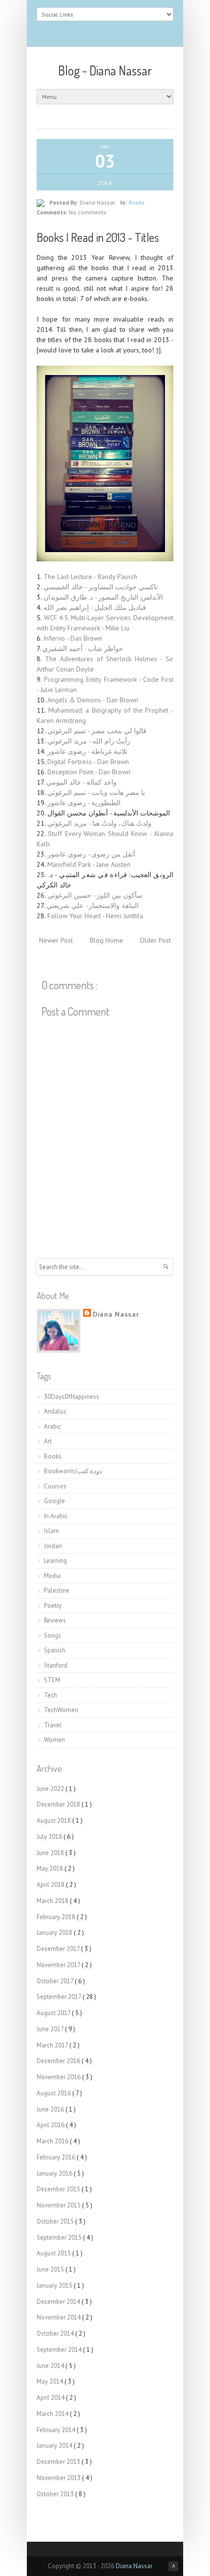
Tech (51, 1695)
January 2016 (55, 2173)
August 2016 (54, 2093)
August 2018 (54, 1821)
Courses (55, 1486)
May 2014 (51, 2381)
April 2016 (51, 2125)
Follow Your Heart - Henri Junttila (95, 916)
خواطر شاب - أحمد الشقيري (83, 649)
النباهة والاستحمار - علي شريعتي (93, 905)
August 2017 (54, 2013)
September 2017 (60, 1997)
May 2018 (51, 1868)
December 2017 (59, 1949)
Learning (55, 1561)
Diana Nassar (116, 1314)
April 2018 (51, 1885)
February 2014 (57, 2430)
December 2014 (59, 2302)
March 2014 (53, 2414)
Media (52, 1576)
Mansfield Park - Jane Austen (89, 864)
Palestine (57, 1590)
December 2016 (59, 2061)
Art (48, 1441)
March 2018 (53, 1901)
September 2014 (60, 2350)
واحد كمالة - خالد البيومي (82, 782)
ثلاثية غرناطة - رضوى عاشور (87, 751)
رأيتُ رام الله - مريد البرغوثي (89, 741)
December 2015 (59, 2189)
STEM (52, 1680)
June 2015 (51, 2269)
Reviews (55, 1620)
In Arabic (56, 1516)
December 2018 (59, 1804)
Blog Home (106, 940)
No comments (88, 212)
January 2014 (55, 2446)
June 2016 (51, 2109)
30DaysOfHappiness (72, 1397)
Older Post (155, 940)
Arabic (52, 1427)
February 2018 (57, 1917)
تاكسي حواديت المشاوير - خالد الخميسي (101, 587)
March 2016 (53, 2141)
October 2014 (56, 2333)
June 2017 (51, 2029)
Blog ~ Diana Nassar (105, 70)
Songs (52, 1636)
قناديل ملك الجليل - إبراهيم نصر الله (95, 607)
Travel (53, 1725)
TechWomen (61, 1710)
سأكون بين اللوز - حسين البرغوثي (95, 895)
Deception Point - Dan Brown (89, 772)
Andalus (55, 1411)
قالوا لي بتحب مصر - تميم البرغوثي (97, 731)
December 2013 (59, 2462)
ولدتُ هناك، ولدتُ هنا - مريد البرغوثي (99, 823)
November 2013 (59, 2478)
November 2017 (59, 1965)
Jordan (53, 1546)
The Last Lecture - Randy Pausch (90, 577)
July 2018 (50, 1837)
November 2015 (59, 2205)
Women (54, 1740)
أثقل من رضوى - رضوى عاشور (91, 854)
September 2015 (60, 2238)
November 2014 (59, 2317)
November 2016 (59, 2077)
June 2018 (51, 1853)
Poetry (53, 1606)
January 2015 (55, 2286)
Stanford (56, 1665)
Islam (52, 1531)
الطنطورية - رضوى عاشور (84, 803)
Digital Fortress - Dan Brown (88, 762)
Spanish (55, 1650)
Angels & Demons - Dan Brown (93, 700)
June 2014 (51, 2366)
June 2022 (51, 1789)
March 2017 (53, 2045)
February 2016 (57, 2157)
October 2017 (56, 1981)
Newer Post (56, 940)
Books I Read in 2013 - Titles (98, 237)
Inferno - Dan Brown (73, 638)
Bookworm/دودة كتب (73, 1471)
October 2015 (56, 2221)
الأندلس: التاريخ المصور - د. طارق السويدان (103, 597)
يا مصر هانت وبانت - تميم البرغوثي (96, 792)
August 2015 (54, 2253)
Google (54, 1501)
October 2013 (56, 2494)
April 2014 (51, 2398)
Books (136, 202)
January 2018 (55, 1933)
